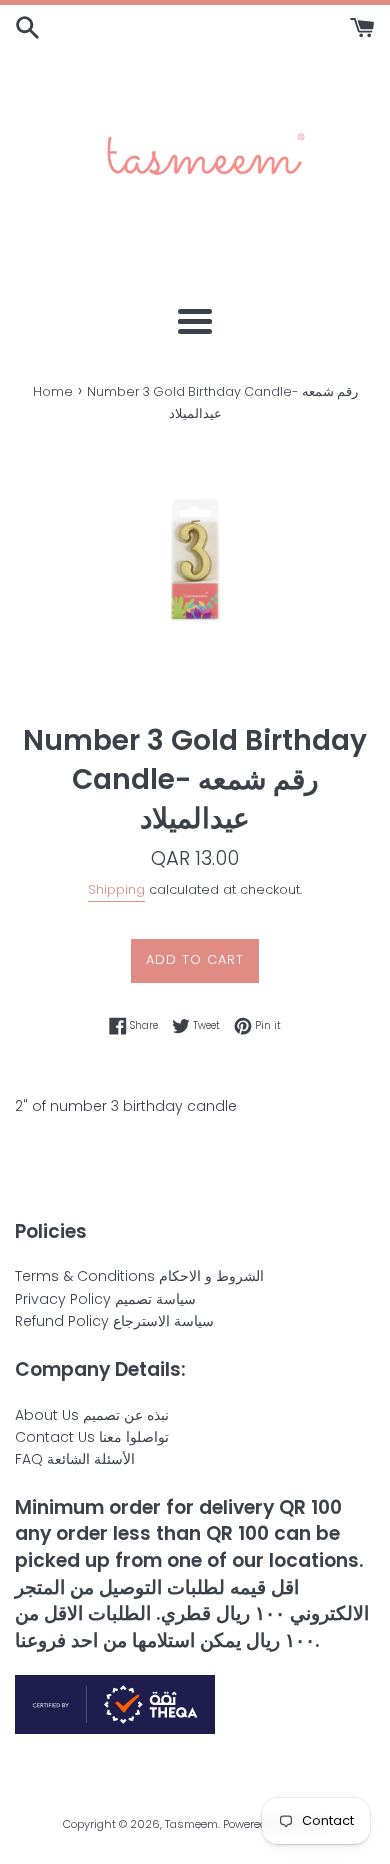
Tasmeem (191, 1824)
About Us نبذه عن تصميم (92, 1415)
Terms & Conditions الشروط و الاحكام (139, 1276)
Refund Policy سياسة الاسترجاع (114, 1321)
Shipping (116, 889)
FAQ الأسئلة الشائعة (75, 1459)
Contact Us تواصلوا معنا (92, 1437)
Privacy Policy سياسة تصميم (105, 1299)
